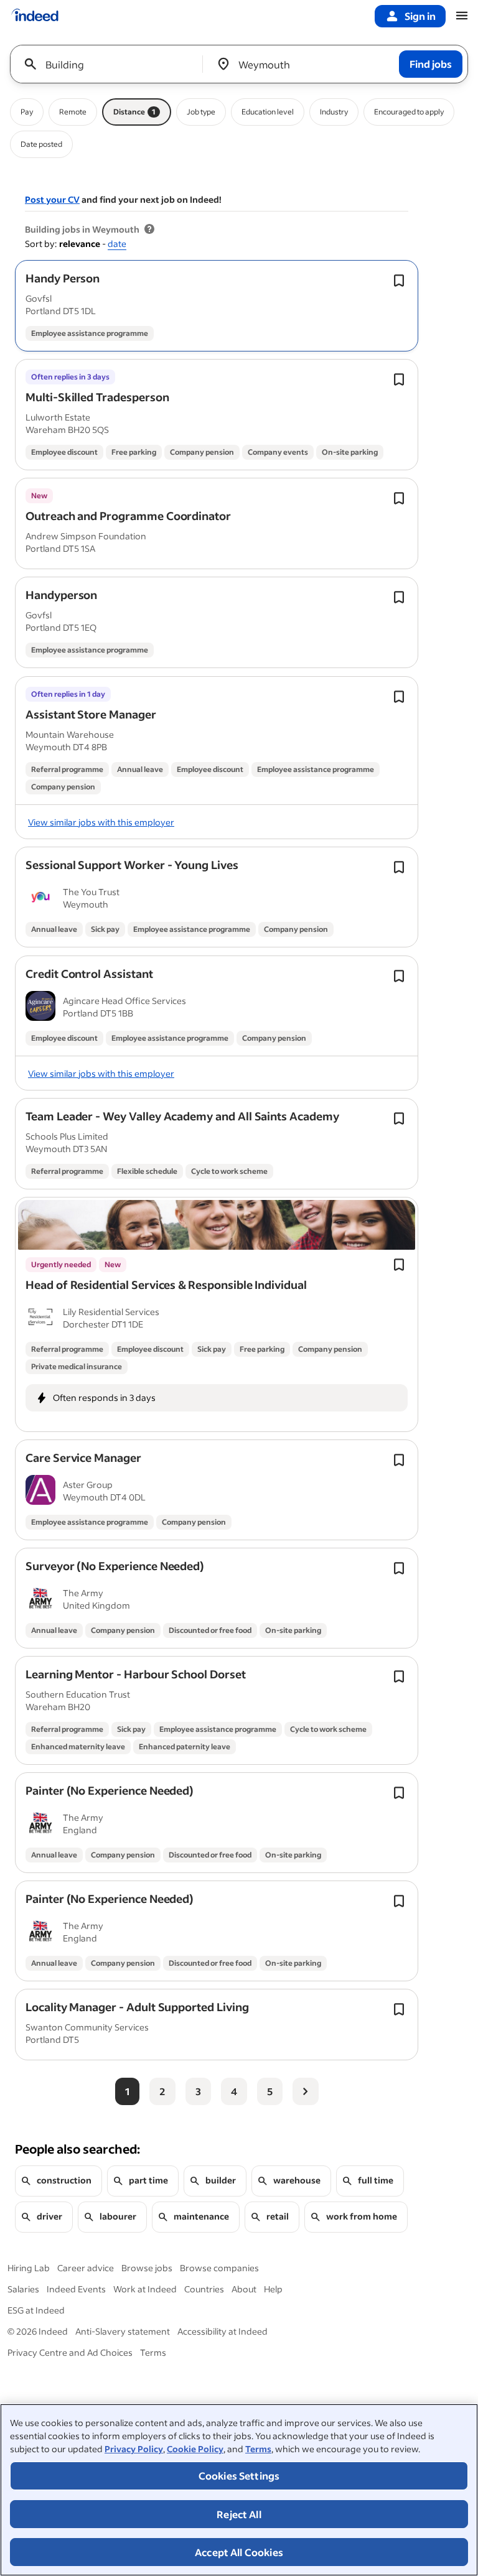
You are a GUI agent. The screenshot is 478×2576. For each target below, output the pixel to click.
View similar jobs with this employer (101, 822)
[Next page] (306, 2091)
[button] (63, 278)
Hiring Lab (29, 2268)
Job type (201, 112)
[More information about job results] (149, 230)
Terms (258, 2449)
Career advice (86, 2268)
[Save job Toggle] (399, 281)
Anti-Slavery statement (123, 2331)
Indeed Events (76, 2289)
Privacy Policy (134, 2449)
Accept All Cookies (239, 2552)
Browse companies (219, 2268)
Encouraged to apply (409, 112)
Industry (334, 112)
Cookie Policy (195, 2449)
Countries (204, 2289)
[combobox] (111, 64)
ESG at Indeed (36, 2310)
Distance (134, 112)
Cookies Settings (239, 2476)
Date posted (41, 144)
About (244, 2289)
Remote (73, 112)
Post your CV (52, 199)
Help (273, 2289)
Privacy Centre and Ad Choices (70, 2352)
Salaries (23, 2289)
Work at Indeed (145, 2289)
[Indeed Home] (35, 16)
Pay (27, 112)
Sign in (420, 16)
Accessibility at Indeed (223, 2331)
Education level (268, 112)
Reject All (239, 2514)
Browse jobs (147, 2268)
